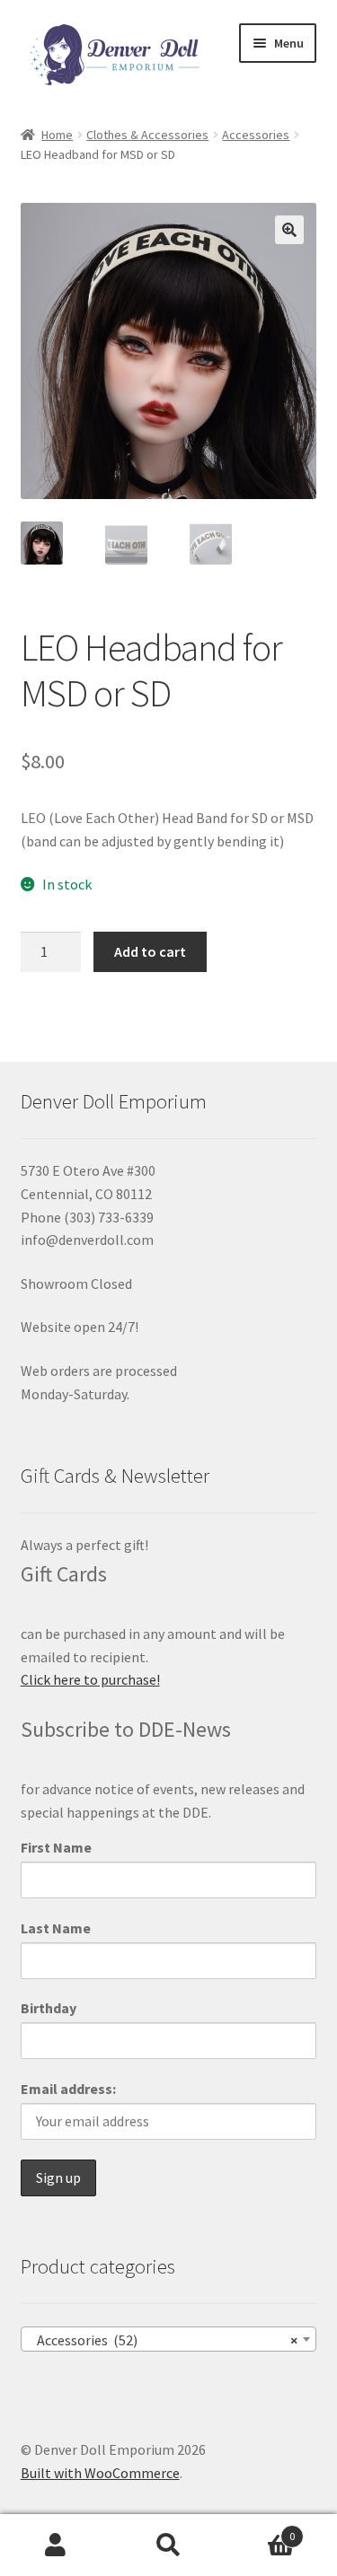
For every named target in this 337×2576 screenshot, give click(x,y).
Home (57, 135)
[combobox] (169, 2339)
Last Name (56, 1928)
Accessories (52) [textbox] (164, 2340)
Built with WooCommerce (100, 2473)
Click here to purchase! (90, 1679)
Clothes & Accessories (147, 135)
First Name (56, 1847)
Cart (260, 2530)
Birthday (49, 2008)
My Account (56, 2545)
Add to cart (150, 951)
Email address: (68, 2089)
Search (168, 2545)
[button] (289, 230)
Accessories (256, 135)
